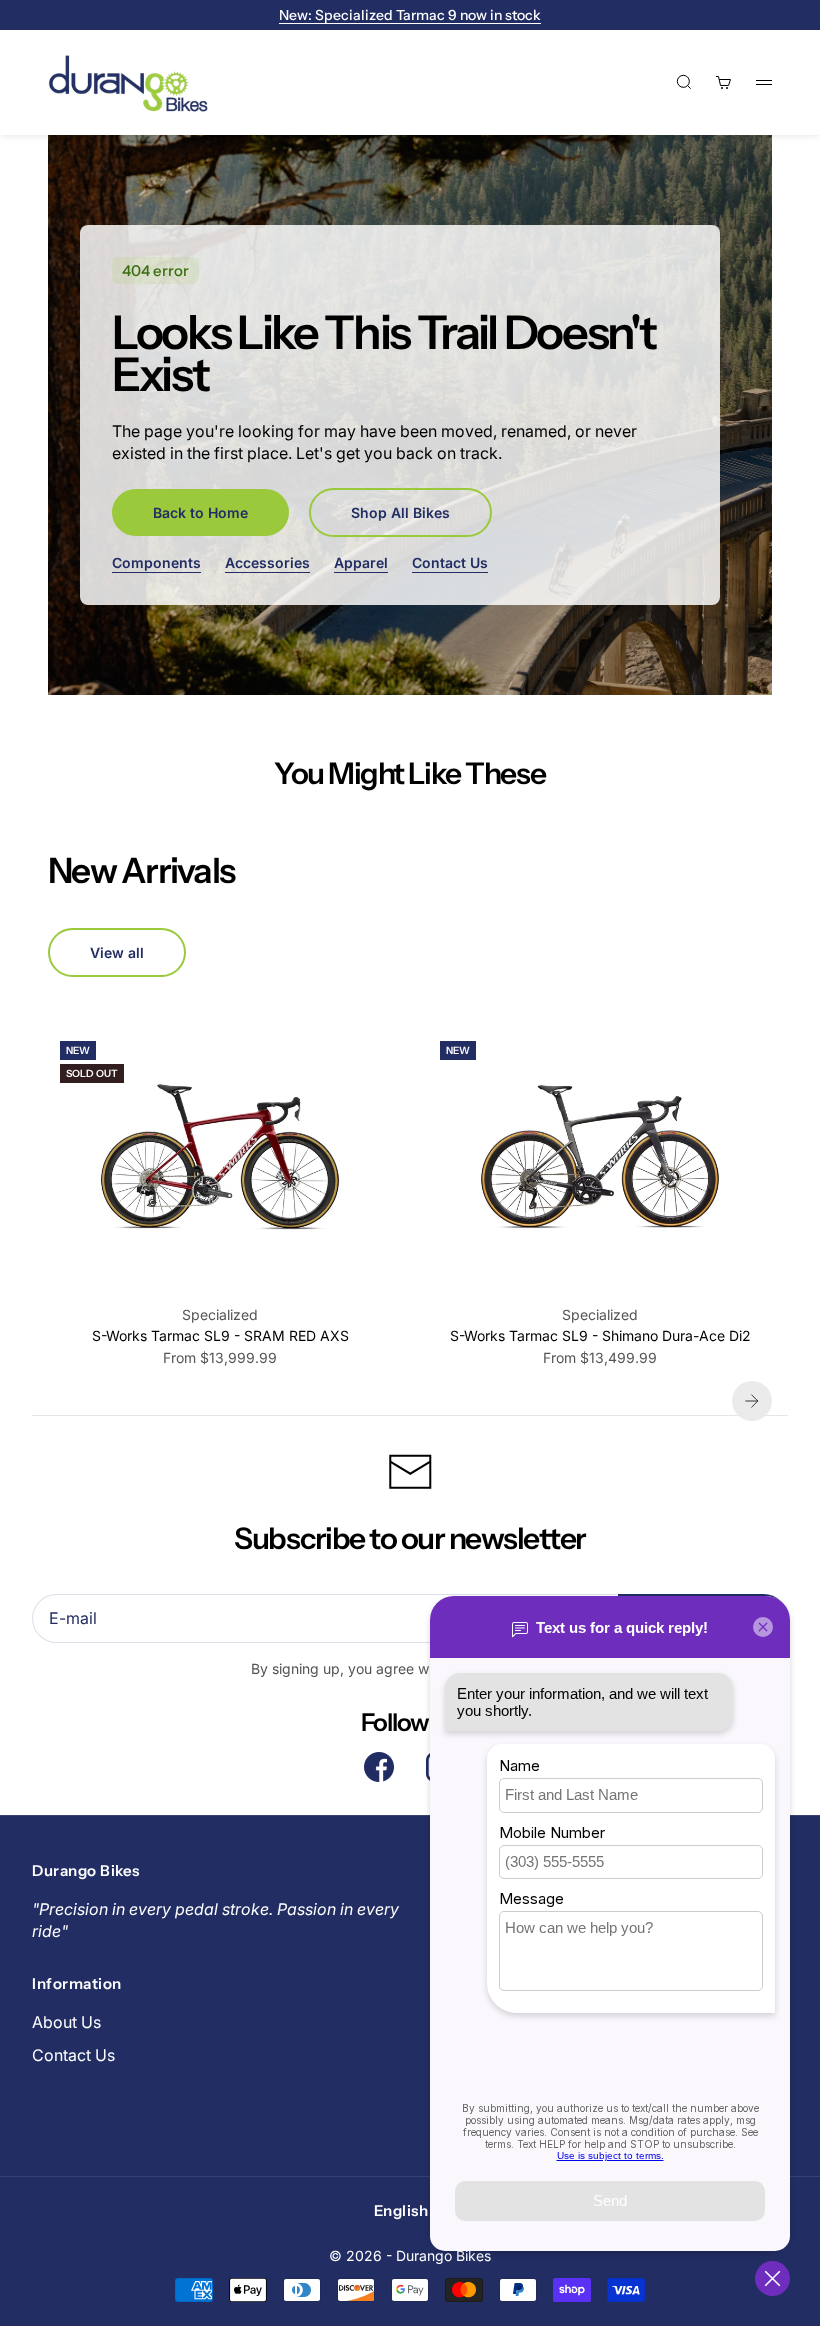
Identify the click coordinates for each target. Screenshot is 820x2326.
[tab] (141, 870)
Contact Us (450, 562)
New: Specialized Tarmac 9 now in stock (410, 15)
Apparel (361, 562)
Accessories (267, 562)
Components (156, 562)
